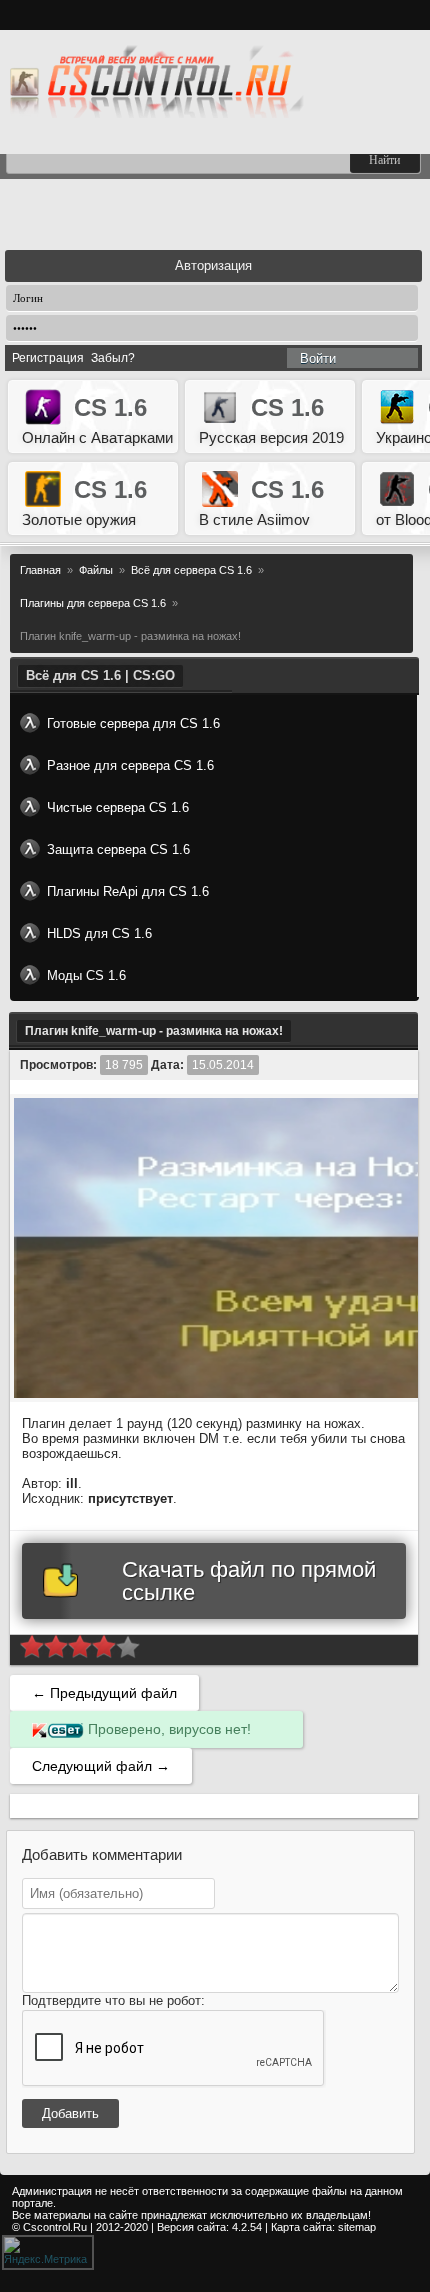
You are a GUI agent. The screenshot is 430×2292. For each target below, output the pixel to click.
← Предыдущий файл (104, 1693)
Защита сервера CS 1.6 (118, 849)
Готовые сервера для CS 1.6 (133, 723)
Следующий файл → (101, 1766)
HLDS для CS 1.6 (99, 933)
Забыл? (113, 358)
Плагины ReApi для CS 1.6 (128, 891)
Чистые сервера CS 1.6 (118, 807)
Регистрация (48, 358)
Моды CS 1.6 (86, 975)
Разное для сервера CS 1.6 (130, 765)
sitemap (357, 2227)
